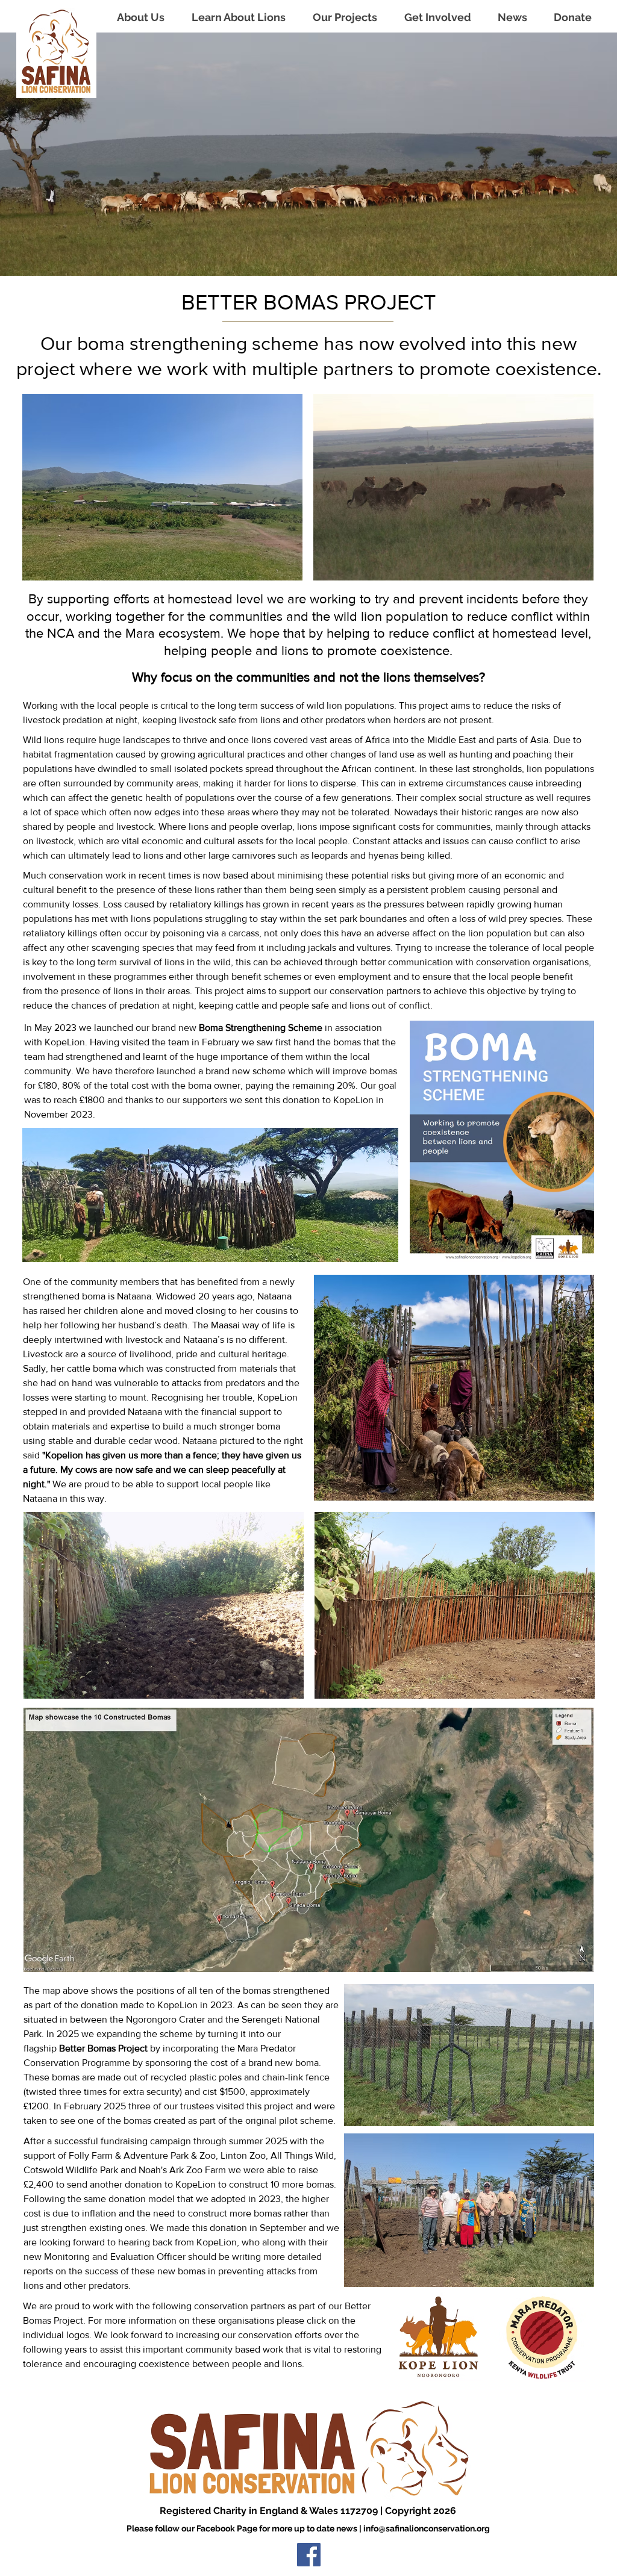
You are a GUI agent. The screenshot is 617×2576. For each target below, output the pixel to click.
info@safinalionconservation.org (427, 2528)
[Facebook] (309, 2555)
